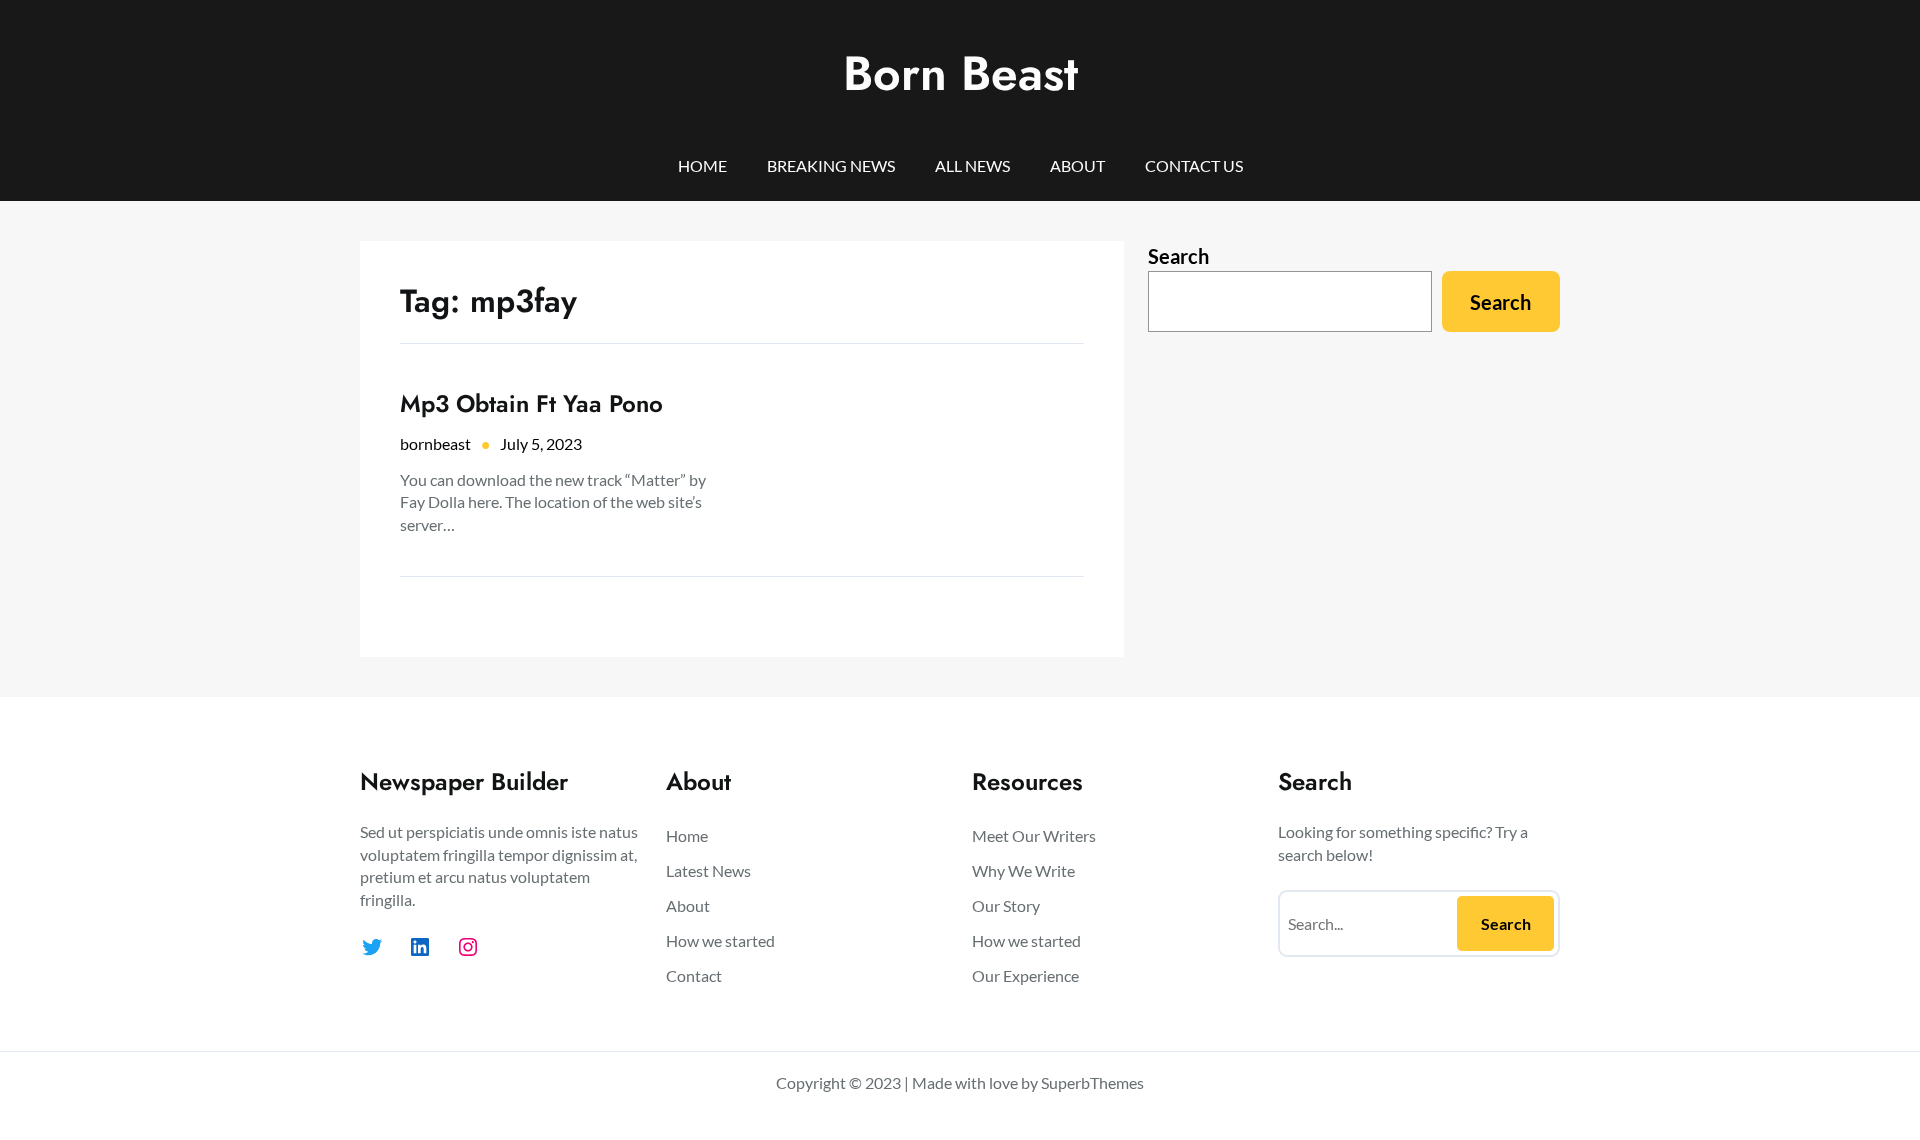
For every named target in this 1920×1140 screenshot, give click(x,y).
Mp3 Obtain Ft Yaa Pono (531, 403)
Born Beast (960, 73)
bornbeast (435, 443)
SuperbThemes (1092, 1082)
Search (1178, 256)
